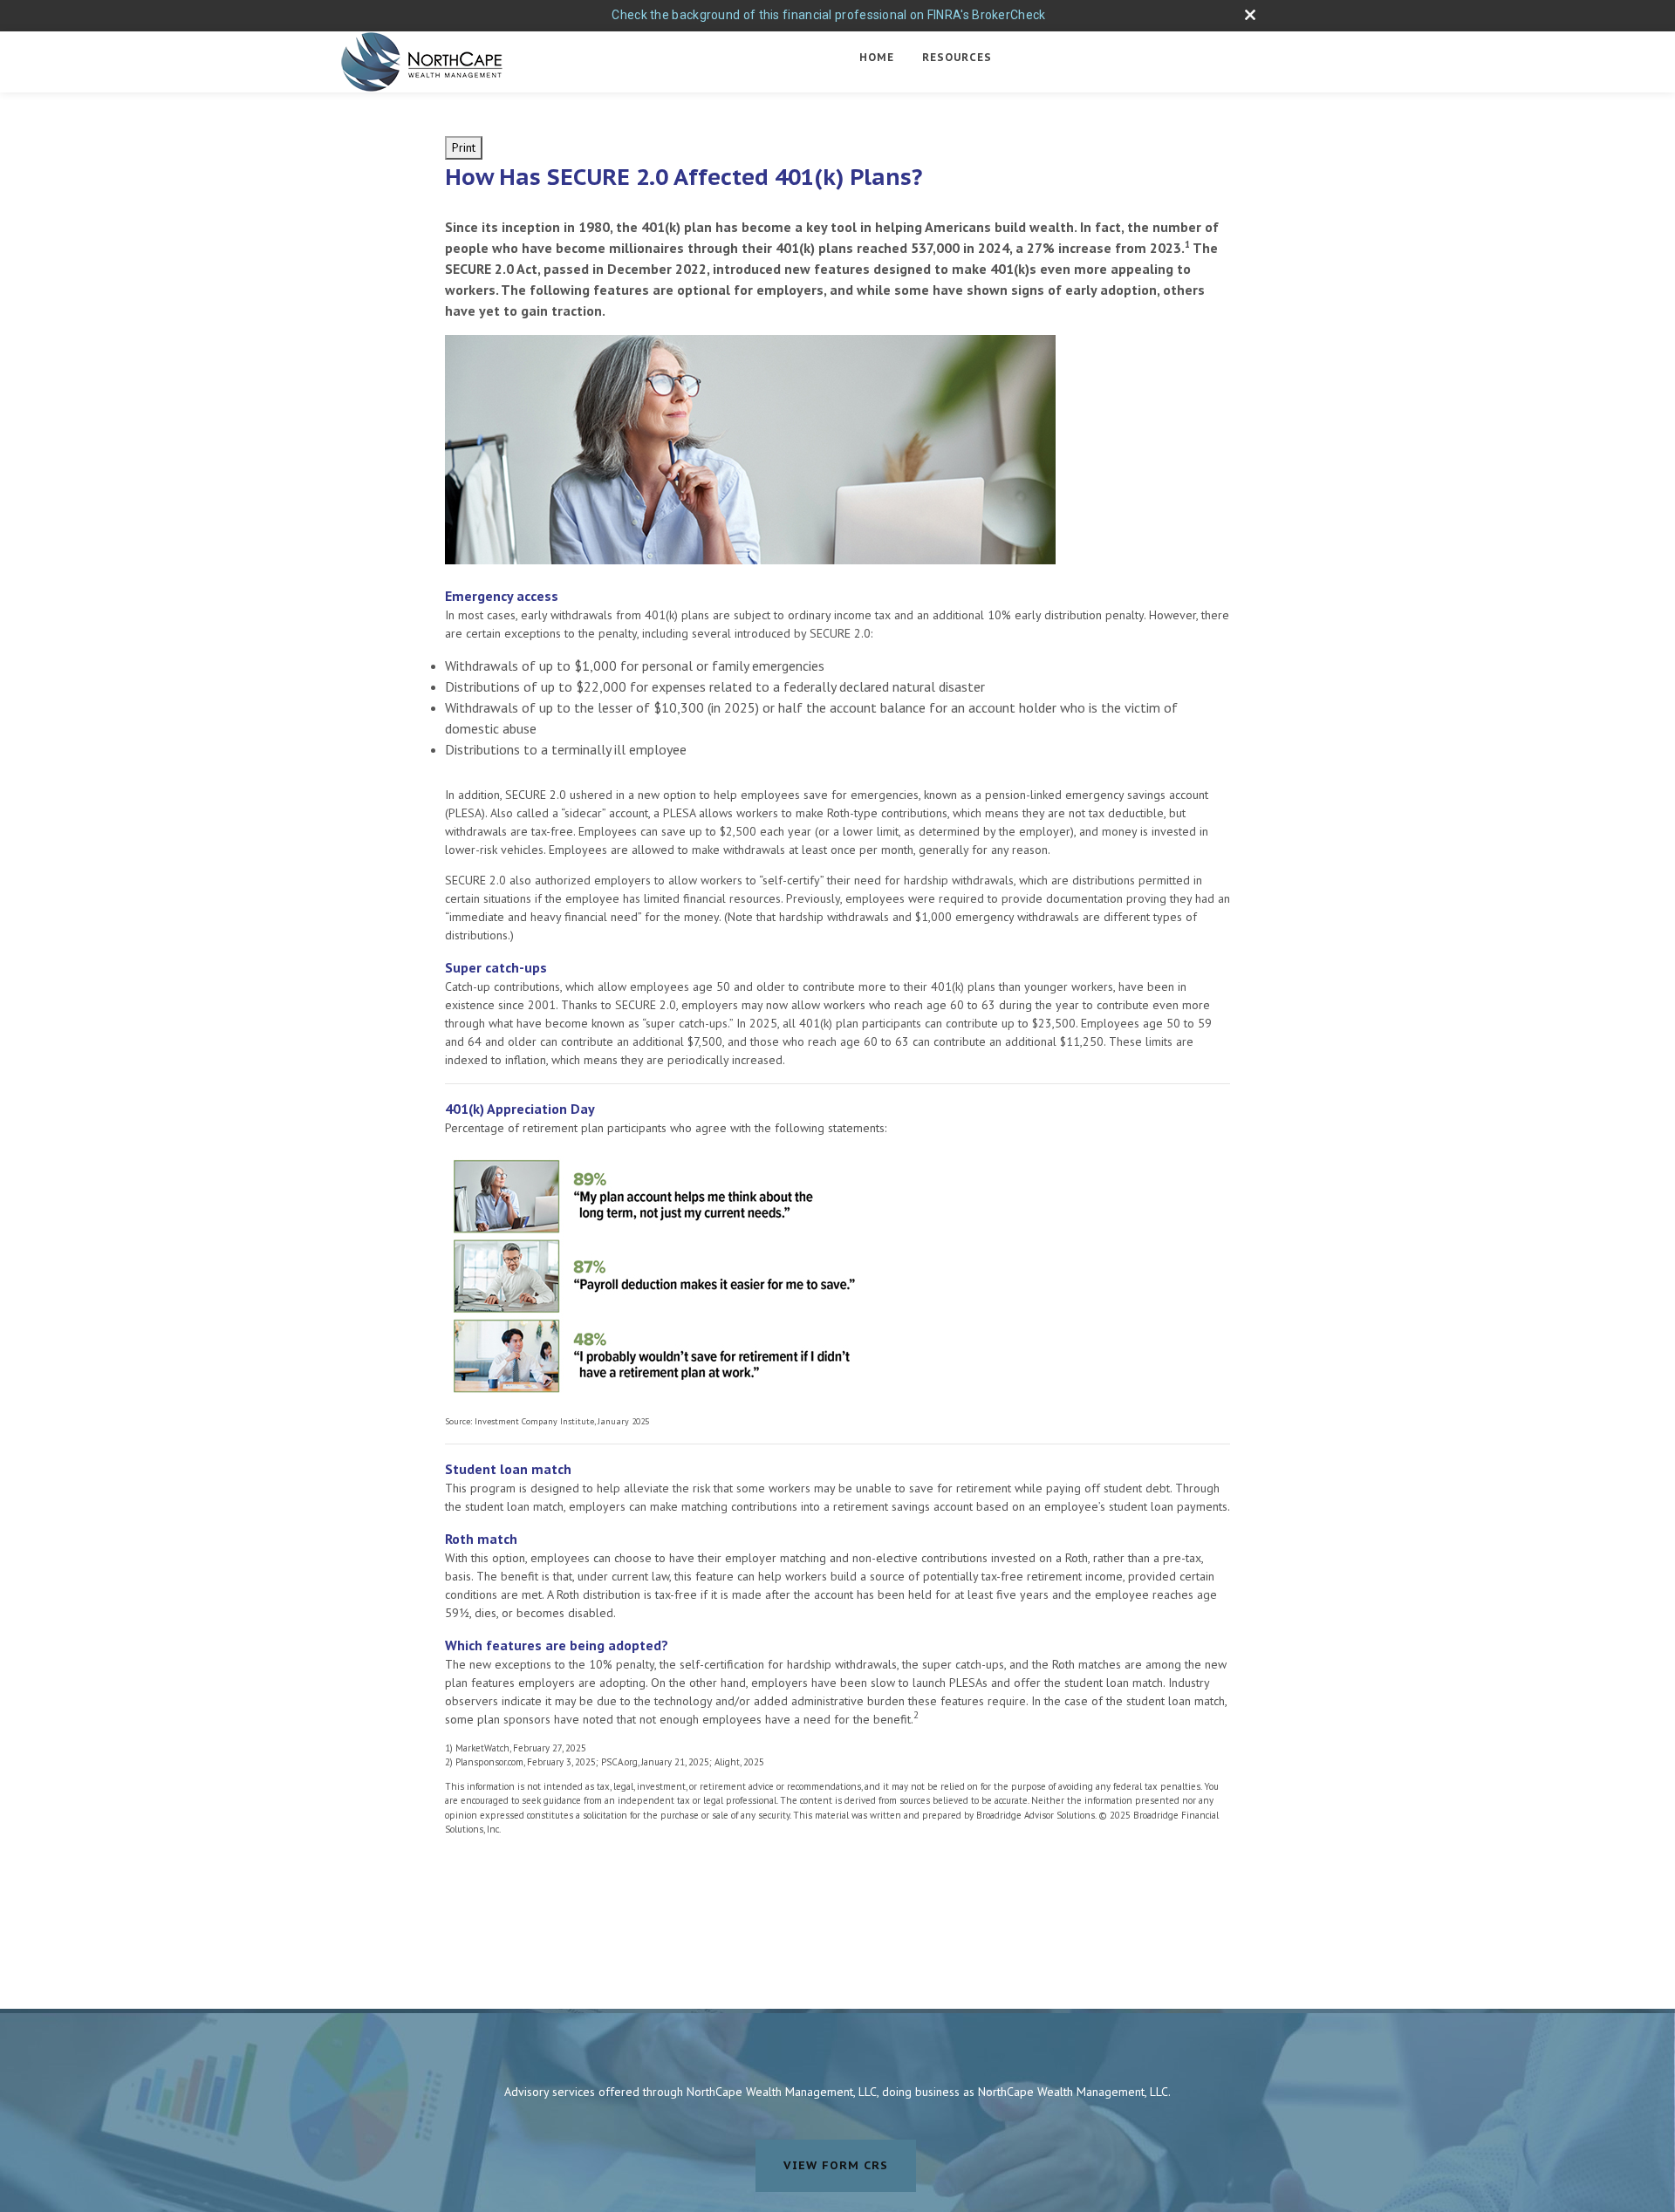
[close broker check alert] (1250, 15)
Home (877, 57)
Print (464, 147)
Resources (957, 57)
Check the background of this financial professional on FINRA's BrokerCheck (828, 15)
